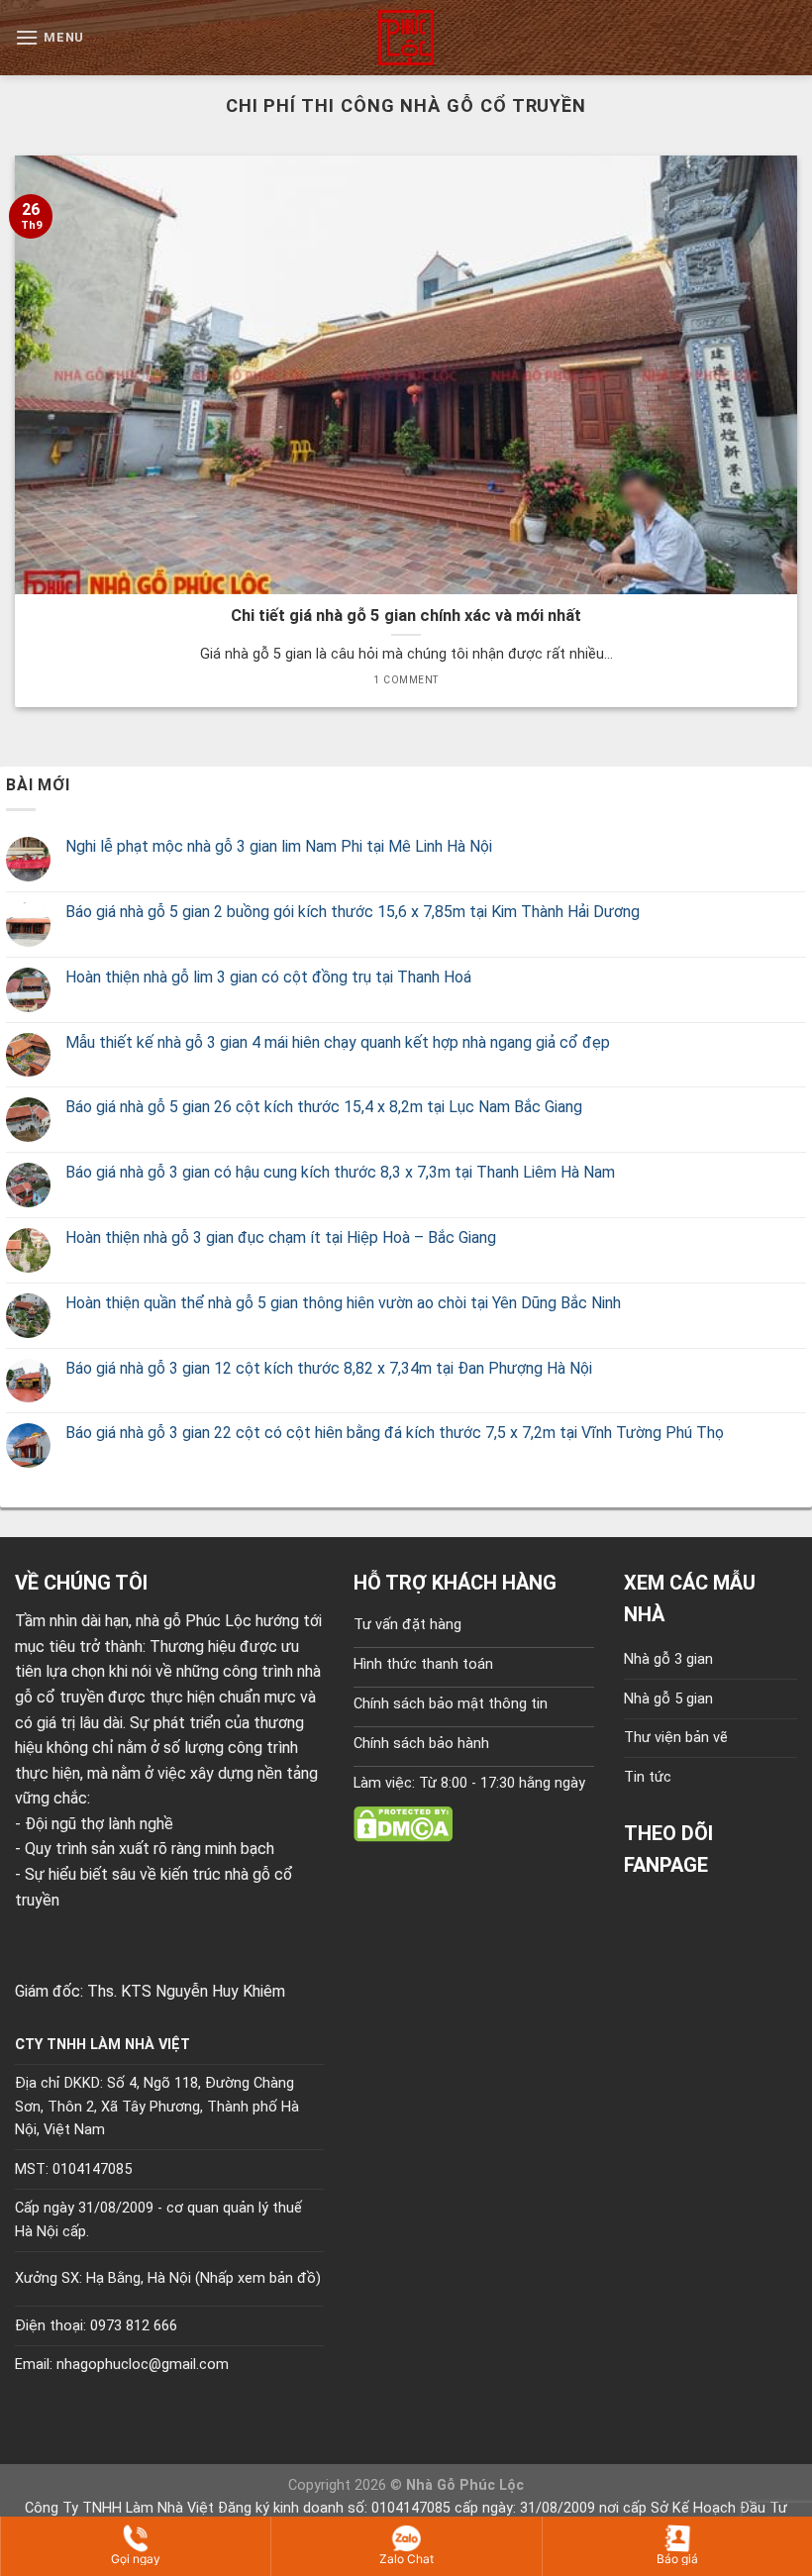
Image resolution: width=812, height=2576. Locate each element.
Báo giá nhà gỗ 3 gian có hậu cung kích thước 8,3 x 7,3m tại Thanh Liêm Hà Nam (340, 1172)
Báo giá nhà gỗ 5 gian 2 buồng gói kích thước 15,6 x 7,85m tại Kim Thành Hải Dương (353, 912)
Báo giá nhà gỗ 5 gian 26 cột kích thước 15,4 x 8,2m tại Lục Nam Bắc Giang (324, 1107)
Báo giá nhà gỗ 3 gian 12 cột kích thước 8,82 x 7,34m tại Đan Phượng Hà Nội (329, 1368)
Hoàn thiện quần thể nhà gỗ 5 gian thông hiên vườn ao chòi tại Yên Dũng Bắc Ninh (343, 1303)
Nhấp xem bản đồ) (260, 2278)
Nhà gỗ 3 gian (668, 1659)
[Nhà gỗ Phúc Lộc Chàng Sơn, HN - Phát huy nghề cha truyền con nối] (406, 38)
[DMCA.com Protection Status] (403, 1823)
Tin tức (648, 1777)
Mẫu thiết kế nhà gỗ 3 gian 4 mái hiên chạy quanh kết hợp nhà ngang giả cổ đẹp (338, 1042)
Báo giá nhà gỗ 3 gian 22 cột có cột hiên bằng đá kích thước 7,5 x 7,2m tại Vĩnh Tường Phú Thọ (395, 1433)
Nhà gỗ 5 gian (668, 1699)
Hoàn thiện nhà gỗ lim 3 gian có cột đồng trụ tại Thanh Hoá (268, 977)
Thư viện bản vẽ (676, 1738)
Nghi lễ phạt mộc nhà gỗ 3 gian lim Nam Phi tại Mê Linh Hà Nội (279, 846)
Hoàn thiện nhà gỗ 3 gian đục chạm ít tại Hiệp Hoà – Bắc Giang (281, 1237)
